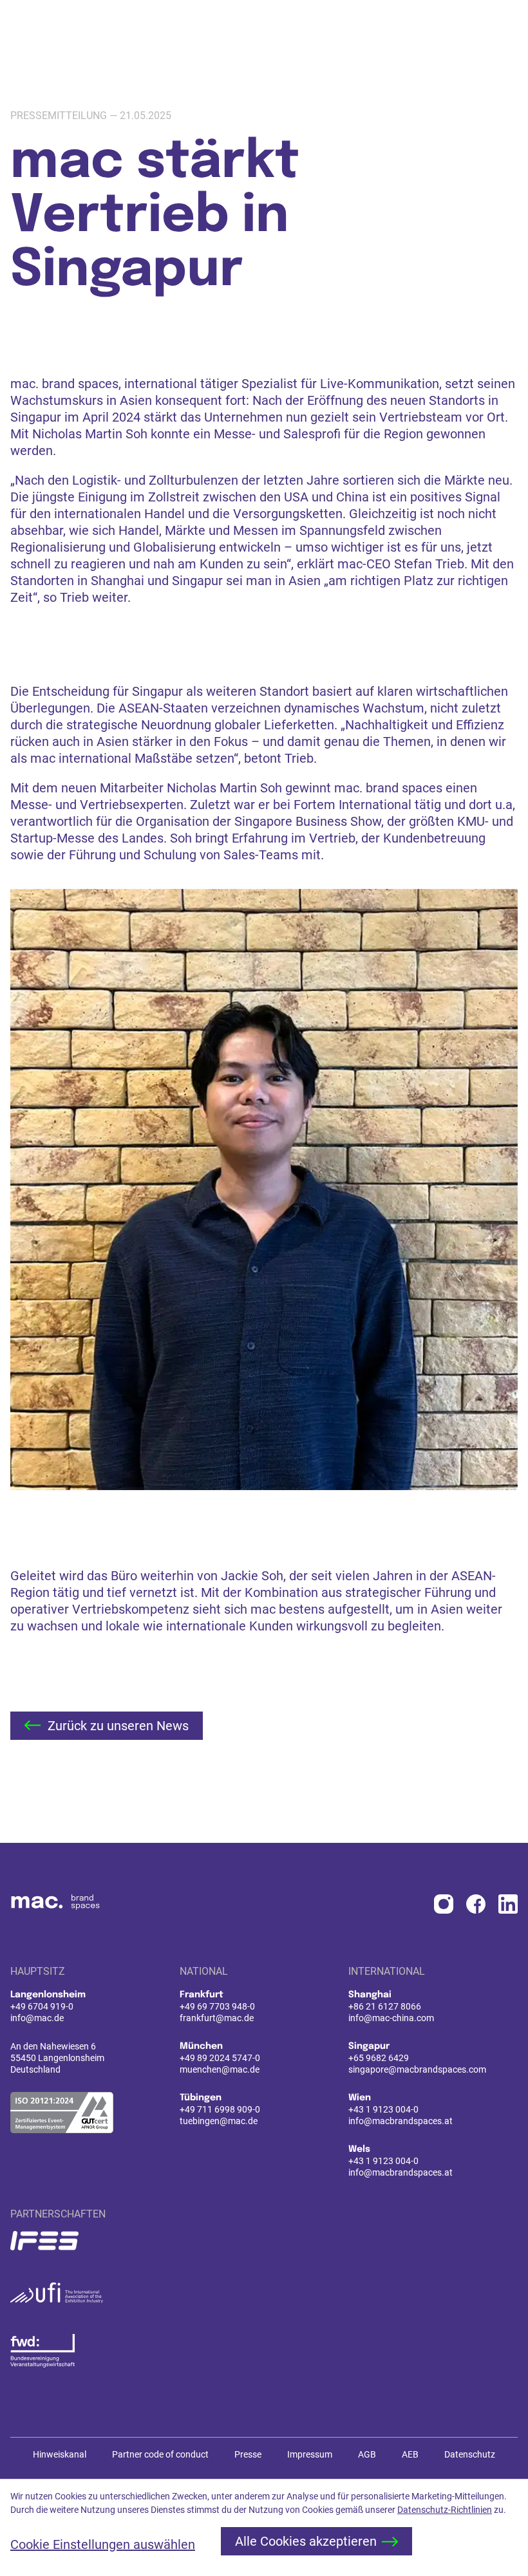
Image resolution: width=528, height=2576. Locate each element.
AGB (367, 2454)
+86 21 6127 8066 (385, 2006)
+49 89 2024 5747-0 (220, 2058)
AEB (410, 2454)
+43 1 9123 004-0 (383, 2109)
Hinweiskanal (60, 2454)
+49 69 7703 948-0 (217, 2006)
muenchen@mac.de (220, 2069)
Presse (248, 2454)
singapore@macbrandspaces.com (417, 2069)
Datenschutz (470, 2454)
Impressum (310, 2454)
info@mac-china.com (391, 2018)
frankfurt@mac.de (217, 2018)
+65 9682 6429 (379, 2058)
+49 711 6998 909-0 (220, 2109)
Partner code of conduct (160, 2454)
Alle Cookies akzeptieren (306, 2541)
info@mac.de (37, 2018)
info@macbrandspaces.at (401, 2121)
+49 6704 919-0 (42, 2006)
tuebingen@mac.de (219, 2121)
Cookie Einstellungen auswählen (103, 2544)
